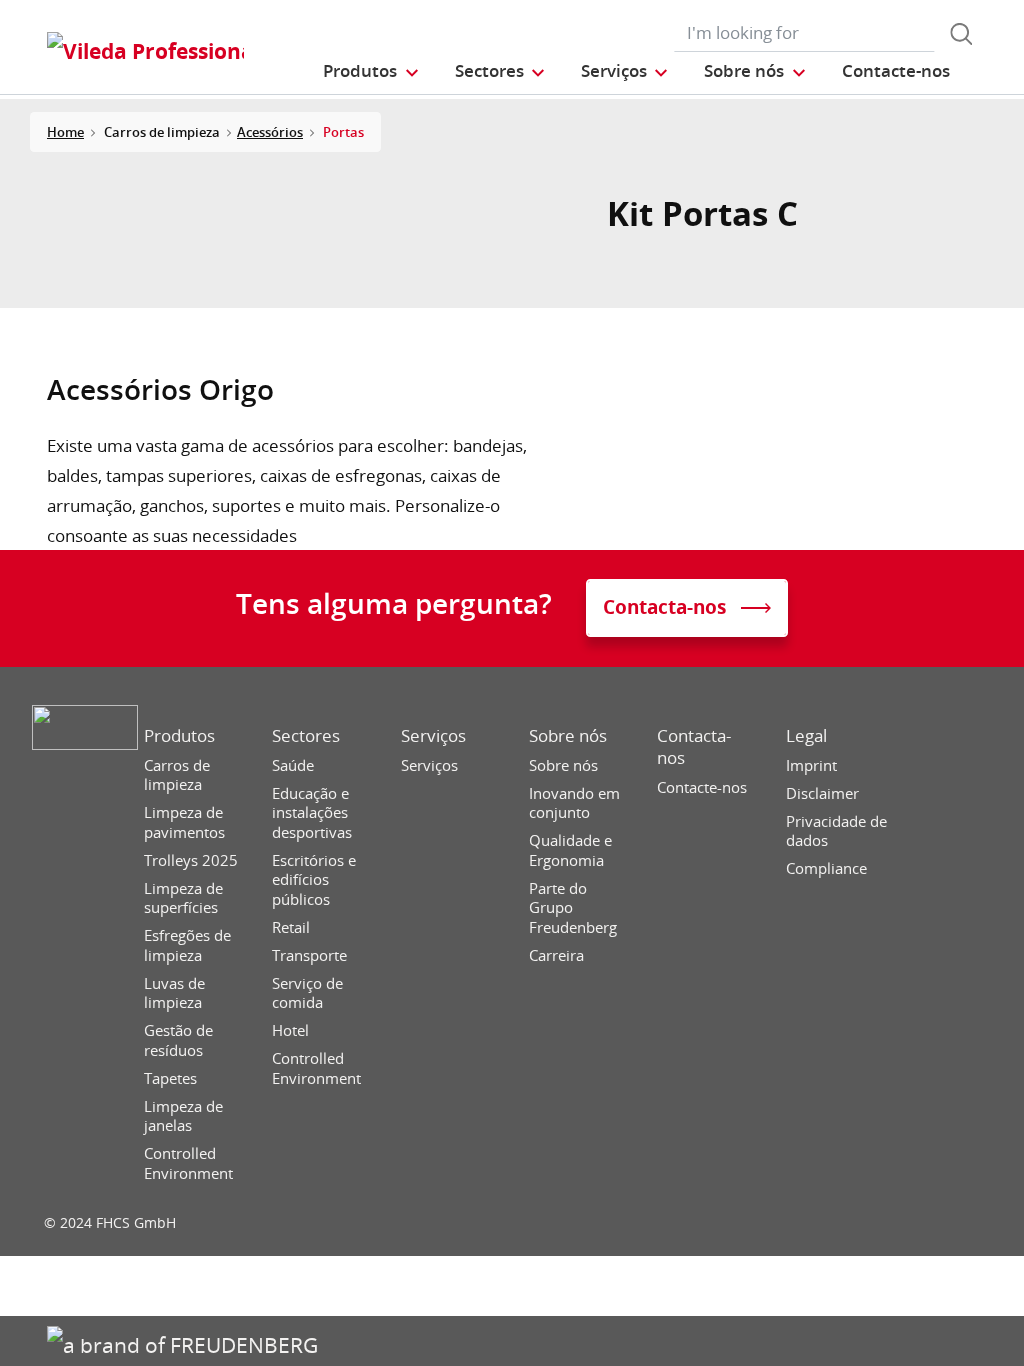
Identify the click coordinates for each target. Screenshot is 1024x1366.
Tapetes (170, 1078)
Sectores (306, 736)
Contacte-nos (702, 787)
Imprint (811, 765)
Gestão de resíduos (178, 1040)
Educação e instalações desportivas (312, 813)
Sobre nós (568, 736)
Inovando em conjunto (574, 803)
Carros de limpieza (177, 775)
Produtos (179, 736)
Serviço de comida (307, 993)
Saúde (293, 765)
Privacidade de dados (836, 831)
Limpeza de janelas (183, 1116)
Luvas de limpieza (174, 993)
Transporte (309, 955)
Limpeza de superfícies (183, 898)
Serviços (433, 736)
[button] (371, 70)
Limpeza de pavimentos (184, 822)
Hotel (290, 1030)
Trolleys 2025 (191, 860)
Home (65, 132)
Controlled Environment (188, 1163)
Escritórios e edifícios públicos (314, 880)
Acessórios (270, 132)
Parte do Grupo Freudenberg (573, 908)
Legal (806, 736)
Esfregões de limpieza (187, 945)
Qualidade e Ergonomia (570, 850)
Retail (291, 927)
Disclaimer (822, 793)
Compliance (826, 868)
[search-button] (961, 34)
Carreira (556, 955)
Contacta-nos (694, 747)
